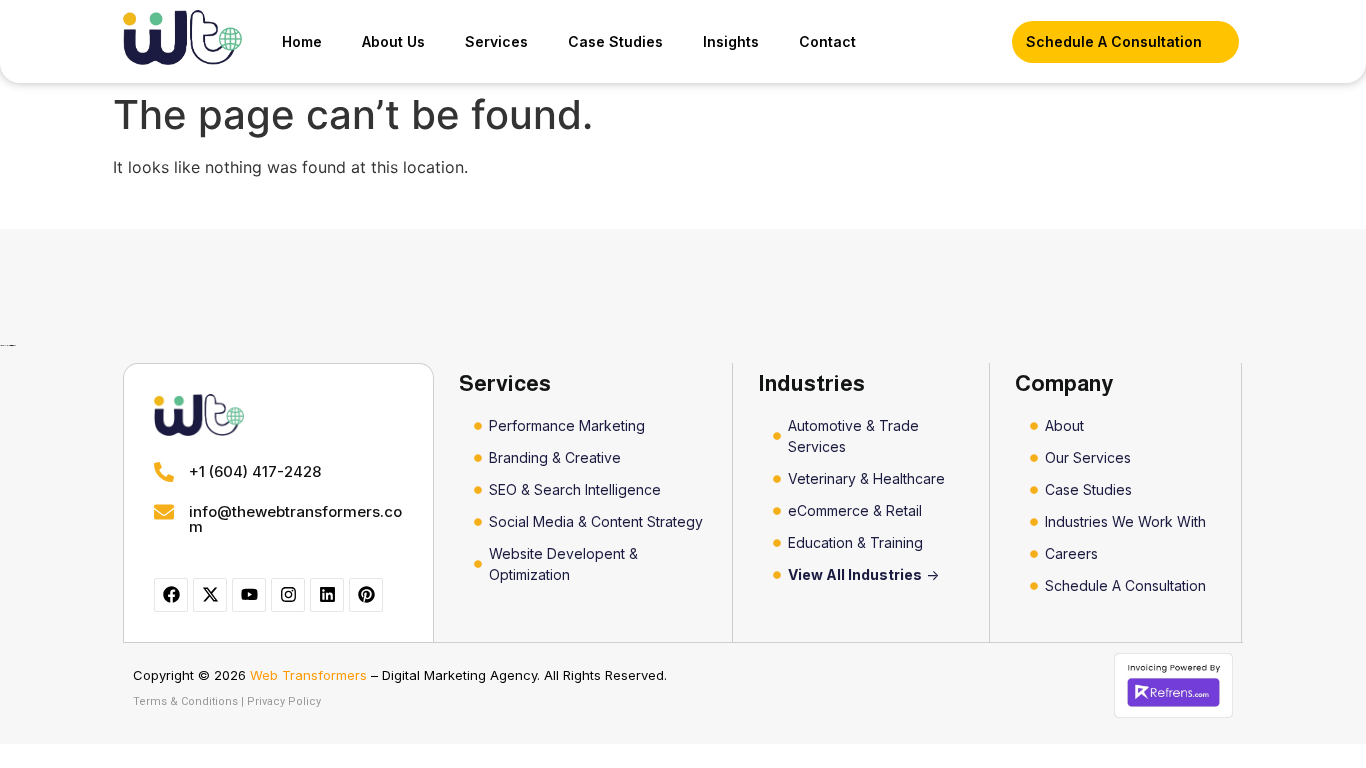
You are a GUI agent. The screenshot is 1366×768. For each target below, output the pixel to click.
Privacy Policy (284, 701)
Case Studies (615, 41)
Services (496, 41)
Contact (827, 41)
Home (302, 41)
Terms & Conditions (185, 701)
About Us (393, 41)
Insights (731, 41)
